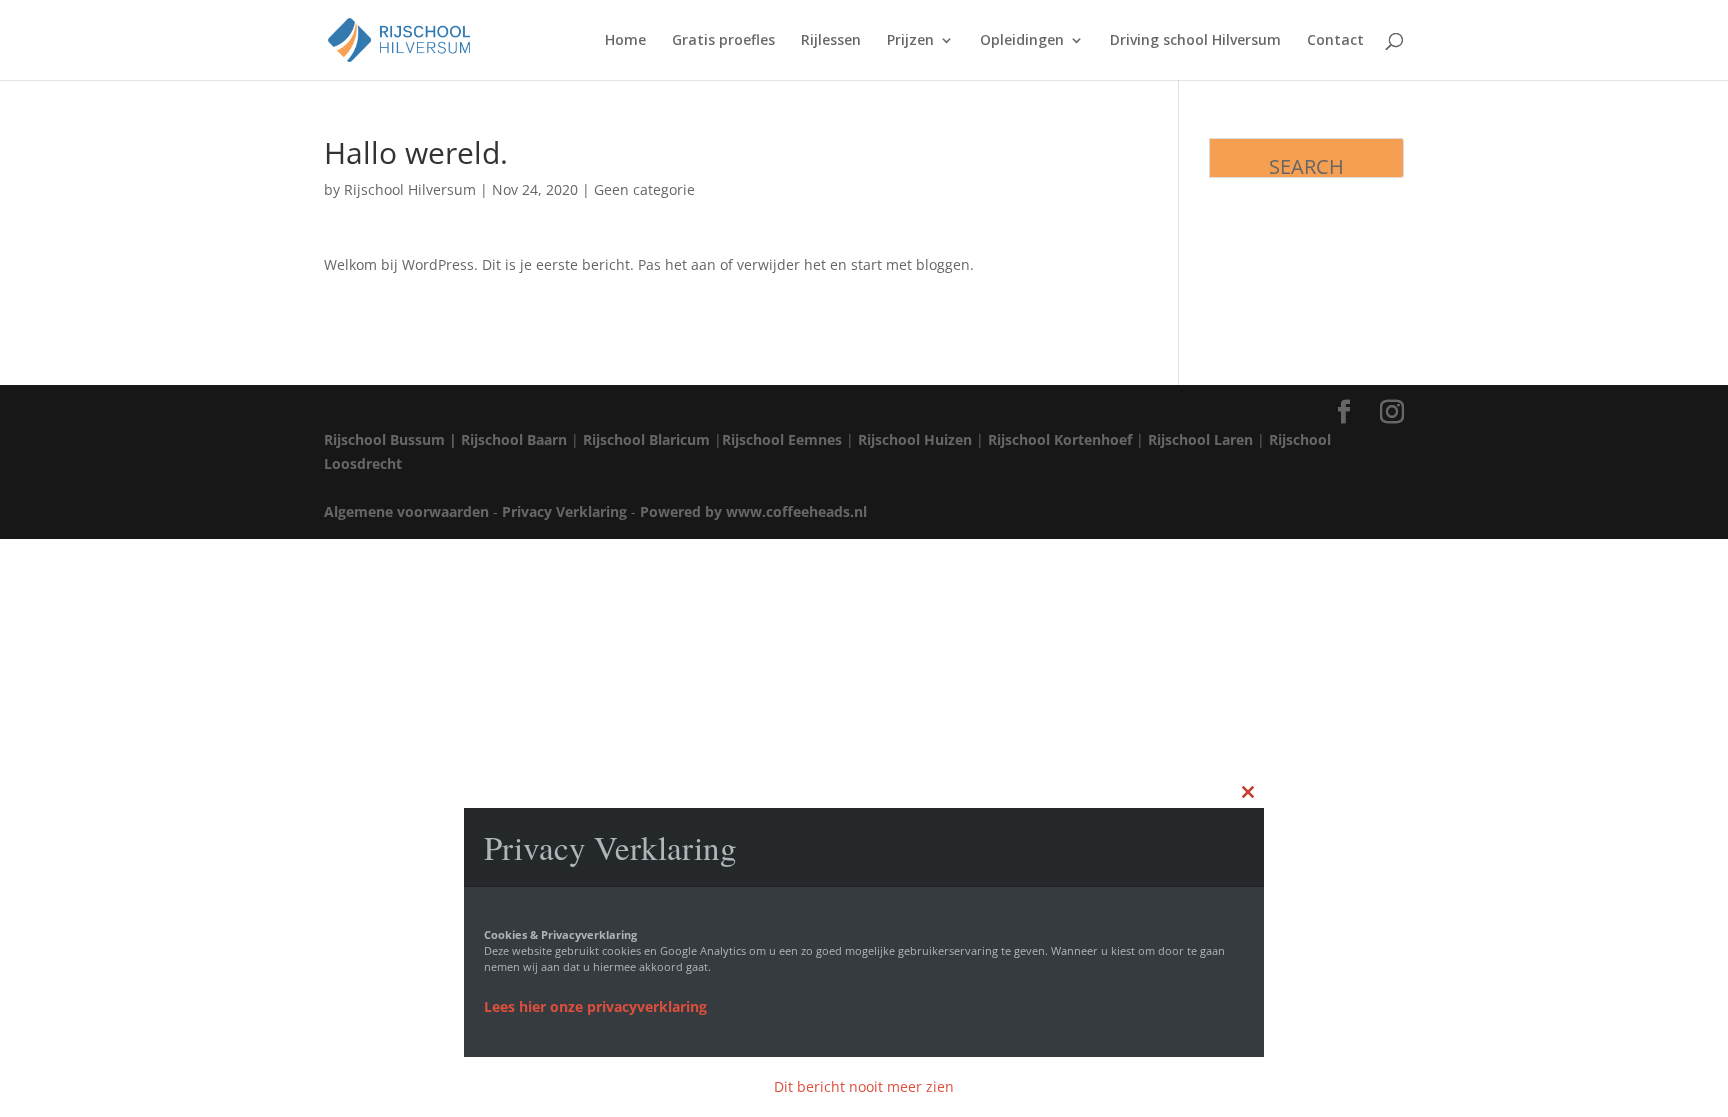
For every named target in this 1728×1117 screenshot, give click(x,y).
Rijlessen (831, 41)
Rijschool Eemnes (782, 439)
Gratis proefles (723, 41)
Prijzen (910, 41)
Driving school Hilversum (1195, 41)
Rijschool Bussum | (390, 439)
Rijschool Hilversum (410, 189)
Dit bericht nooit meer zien (864, 1086)
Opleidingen (1022, 41)
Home (625, 41)
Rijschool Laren (1200, 439)
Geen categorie (644, 189)
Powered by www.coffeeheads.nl (753, 511)
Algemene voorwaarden (406, 511)
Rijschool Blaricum (646, 439)
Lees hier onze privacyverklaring (595, 1006)
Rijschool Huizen (915, 439)
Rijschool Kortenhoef (1060, 439)
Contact (1335, 41)
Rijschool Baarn (514, 439)
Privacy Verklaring (564, 511)
